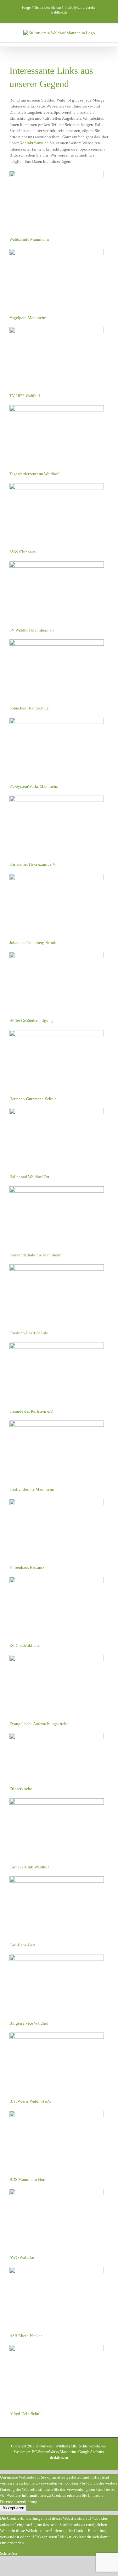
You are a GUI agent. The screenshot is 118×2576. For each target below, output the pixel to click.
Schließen (8, 2553)
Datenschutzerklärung (19, 2502)
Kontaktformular (34, 143)
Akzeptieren (13, 2508)
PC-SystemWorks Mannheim (54, 2452)
